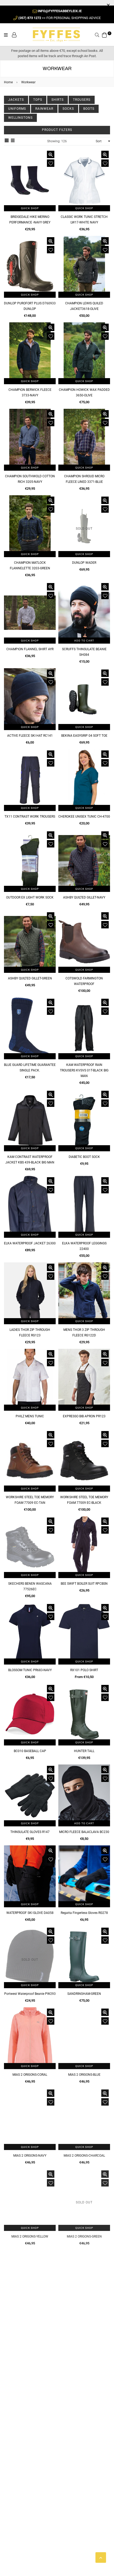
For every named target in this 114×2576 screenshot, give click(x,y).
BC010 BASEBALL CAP (30, 1751)
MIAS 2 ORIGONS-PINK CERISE (30, 2317)
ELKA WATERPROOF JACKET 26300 (30, 1243)
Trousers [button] (82, 100)
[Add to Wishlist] (51, 163)
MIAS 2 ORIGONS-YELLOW (30, 2236)
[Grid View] (7, 141)
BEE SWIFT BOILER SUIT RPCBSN (84, 1584)
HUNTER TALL (84, 1751)
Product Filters (57, 130)
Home (8, 82)
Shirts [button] (58, 100)
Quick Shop (30, 208)
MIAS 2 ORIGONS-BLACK (84, 2317)
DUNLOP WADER (84, 563)
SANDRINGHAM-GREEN (84, 1994)
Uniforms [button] (17, 109)
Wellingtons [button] (20, 118)
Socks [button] (68, 109)
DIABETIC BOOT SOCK (84, 1157)
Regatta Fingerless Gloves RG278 (84, 1913)
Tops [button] (38, 100)
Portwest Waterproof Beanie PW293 (30, 1994)
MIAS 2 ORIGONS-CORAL (30, 2075)
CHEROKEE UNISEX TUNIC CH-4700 (84, 817)
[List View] (13, 141)
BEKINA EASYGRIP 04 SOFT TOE (84, 736)
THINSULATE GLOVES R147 (30, 1832)
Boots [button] (89, 109)
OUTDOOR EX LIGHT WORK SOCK (30, 897)
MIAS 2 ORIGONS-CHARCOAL (84, 2156)
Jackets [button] (16, 100)
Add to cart (84, 641)
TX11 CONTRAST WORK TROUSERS (30, 817)
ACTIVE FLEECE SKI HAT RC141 (30, 736)
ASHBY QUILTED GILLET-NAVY (84, 897)
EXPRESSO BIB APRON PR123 (84, 1416)
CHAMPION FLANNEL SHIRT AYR (30, 649)
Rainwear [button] (44, 109)
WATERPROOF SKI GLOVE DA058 (30, 1913)
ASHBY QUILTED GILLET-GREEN (30, 978)
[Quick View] (51, 154)
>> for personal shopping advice (60, 18)
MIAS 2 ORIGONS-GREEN (84, 2236)
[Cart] (104, 34)
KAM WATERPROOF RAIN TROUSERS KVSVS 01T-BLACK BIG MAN (84, 1070)
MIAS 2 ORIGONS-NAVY (30, 2156)
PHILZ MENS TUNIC (30, 1416)
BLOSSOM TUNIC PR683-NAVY (30, 1670)
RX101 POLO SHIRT (84, 1670)
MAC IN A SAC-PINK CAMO (30, 2398)
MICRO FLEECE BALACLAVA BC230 (84, 1832)
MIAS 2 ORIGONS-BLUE (84, 2075)
